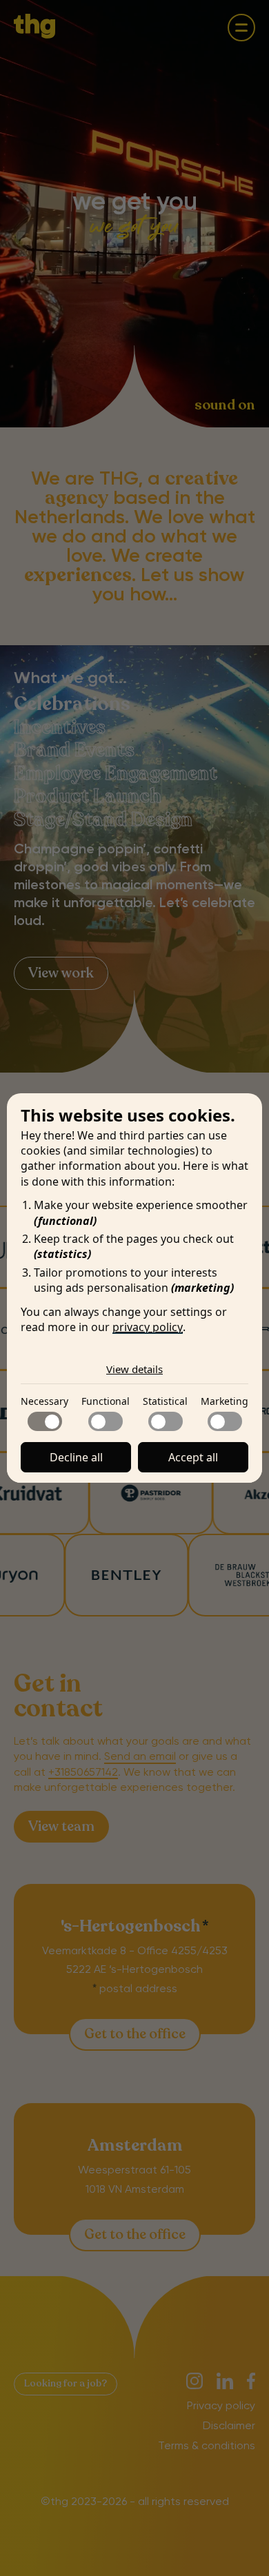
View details (134, 1369)
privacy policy (148, 1327)
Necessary (44, 1401)
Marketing (225, 1401)
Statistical (165, 1401)
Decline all (76, 1457)
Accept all (193, 1457)
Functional (106, 1401)
